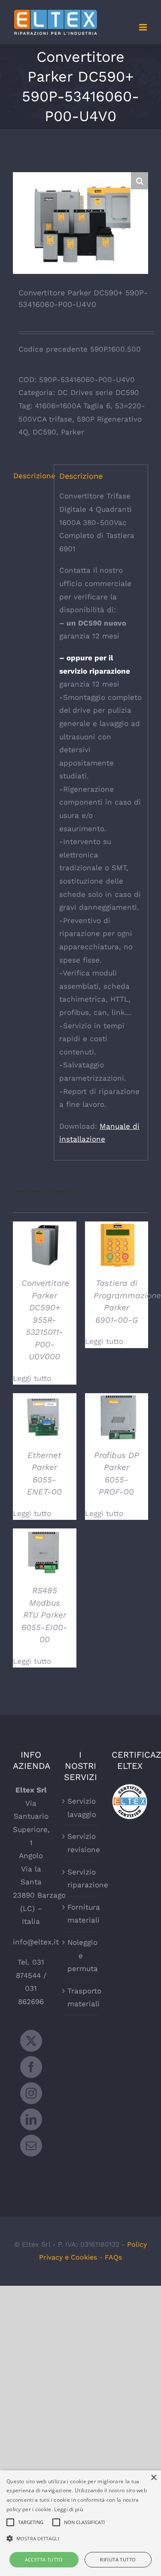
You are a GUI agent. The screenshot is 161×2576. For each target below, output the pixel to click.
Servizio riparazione (81, 1879)
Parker (73, 432)
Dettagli (44, 1246)
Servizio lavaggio (81, 1808)
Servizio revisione (81, 1843)
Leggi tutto (32, 1378)
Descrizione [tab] (31, 476)
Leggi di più (68, 2509)
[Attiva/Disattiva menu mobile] (144, 27)
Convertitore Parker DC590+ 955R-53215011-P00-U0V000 (45, 1320)
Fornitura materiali (81, 1914)
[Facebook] (31, 2067)
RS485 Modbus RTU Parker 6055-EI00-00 (44, 1615)
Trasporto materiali (81, 1997)
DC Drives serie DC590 (98, 392)
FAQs (113, 2257)
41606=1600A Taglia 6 (73, 406)
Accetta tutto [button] (44, 2559)
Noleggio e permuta (81, 1955)
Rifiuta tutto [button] (118, 2559)
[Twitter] (31, 2041)
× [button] (153, 2478)
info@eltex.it (36, 1942)
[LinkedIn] (31, 2119)
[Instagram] (31, 2093)
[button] (140, 181)
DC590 (44, 432)
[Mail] (31, 2146)
